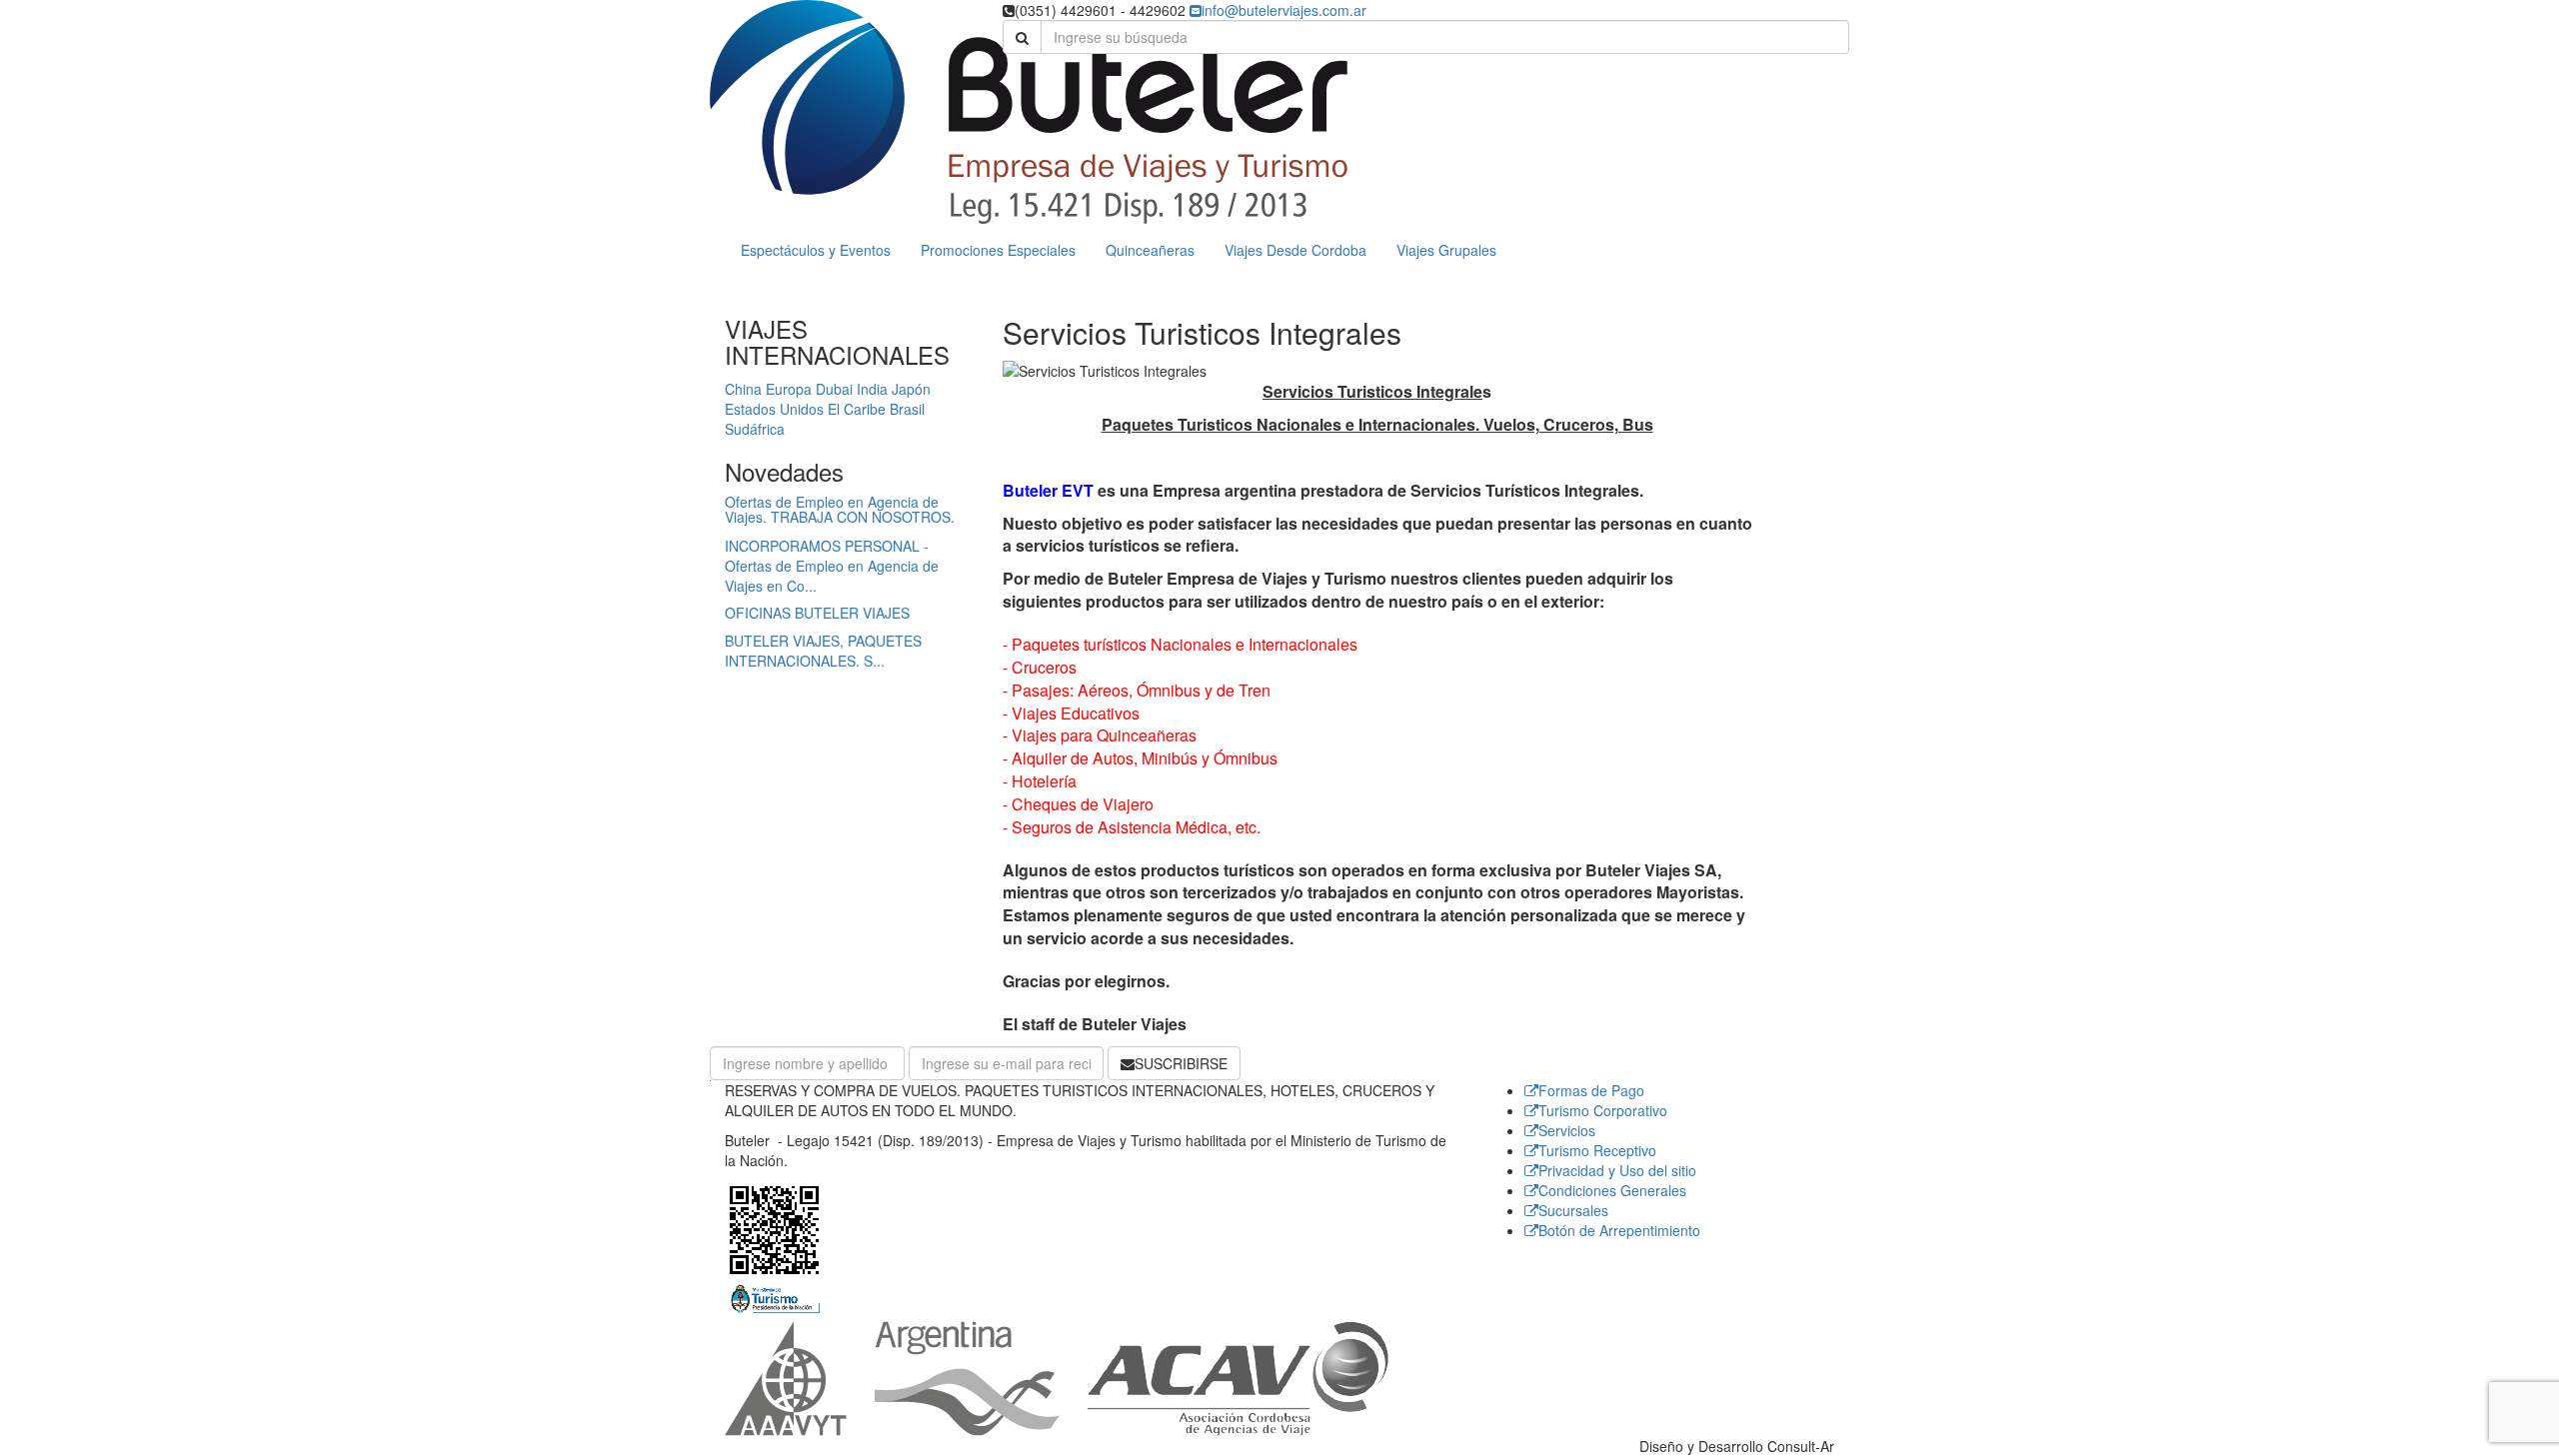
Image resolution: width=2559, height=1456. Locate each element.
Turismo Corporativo (1603, 1110)
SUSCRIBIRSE (1181, 1063)
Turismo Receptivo (1597, 1150)
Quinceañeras (1150, 250)
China (743, 389)
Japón (911, 389)
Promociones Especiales (998, 250)
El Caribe (857, 409)
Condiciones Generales (1612, 1190)
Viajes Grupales (1446, 250)
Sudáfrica (755, 429)
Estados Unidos (774, 409)
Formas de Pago (1591, 1090)
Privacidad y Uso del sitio (1617, 1170)
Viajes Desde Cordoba (1295, 250)
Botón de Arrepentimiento (1619, 1230)
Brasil (907, 409)
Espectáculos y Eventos (816, 250)
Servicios (1567, 1130)
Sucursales (1573, 1210)
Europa (789, 389)
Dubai (834, 389)
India (872, 389)
